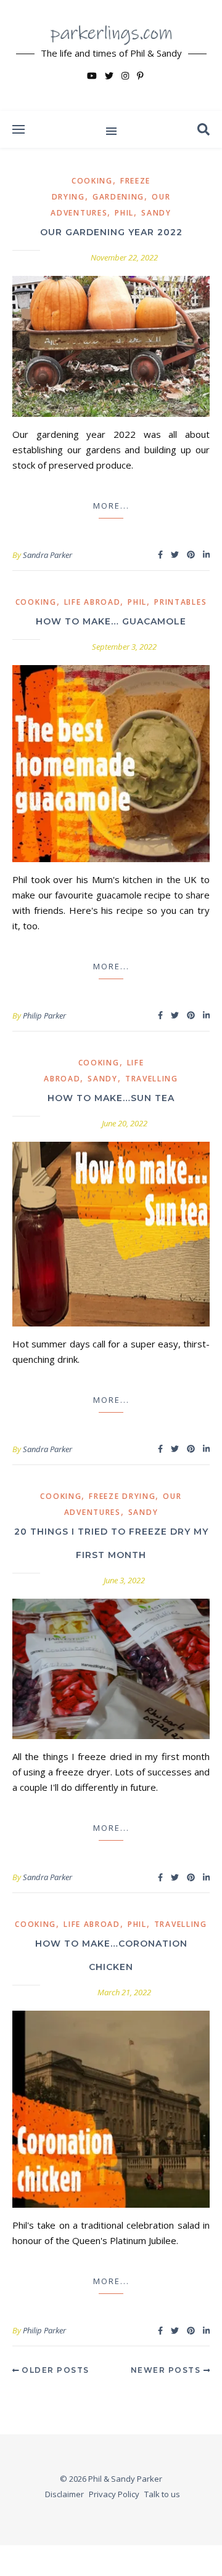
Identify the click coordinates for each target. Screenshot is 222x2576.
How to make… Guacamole (111, 621)
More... (111, 506)
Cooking (92, 181)
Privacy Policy (114, 2494)
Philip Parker (44, 1015)
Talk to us (162, 2494)
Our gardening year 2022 (111, 232)
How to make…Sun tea (111, 1098)
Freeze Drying (122, 1496)
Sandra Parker (47, 555)
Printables (180, 602)
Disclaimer (64, 2494)
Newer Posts (167, 2370)
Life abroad (92, 602)
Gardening (118, 197)
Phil (124, 213)
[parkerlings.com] (111, 55)
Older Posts (54, 2370)
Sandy (156, 213)
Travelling (152, 1079)
